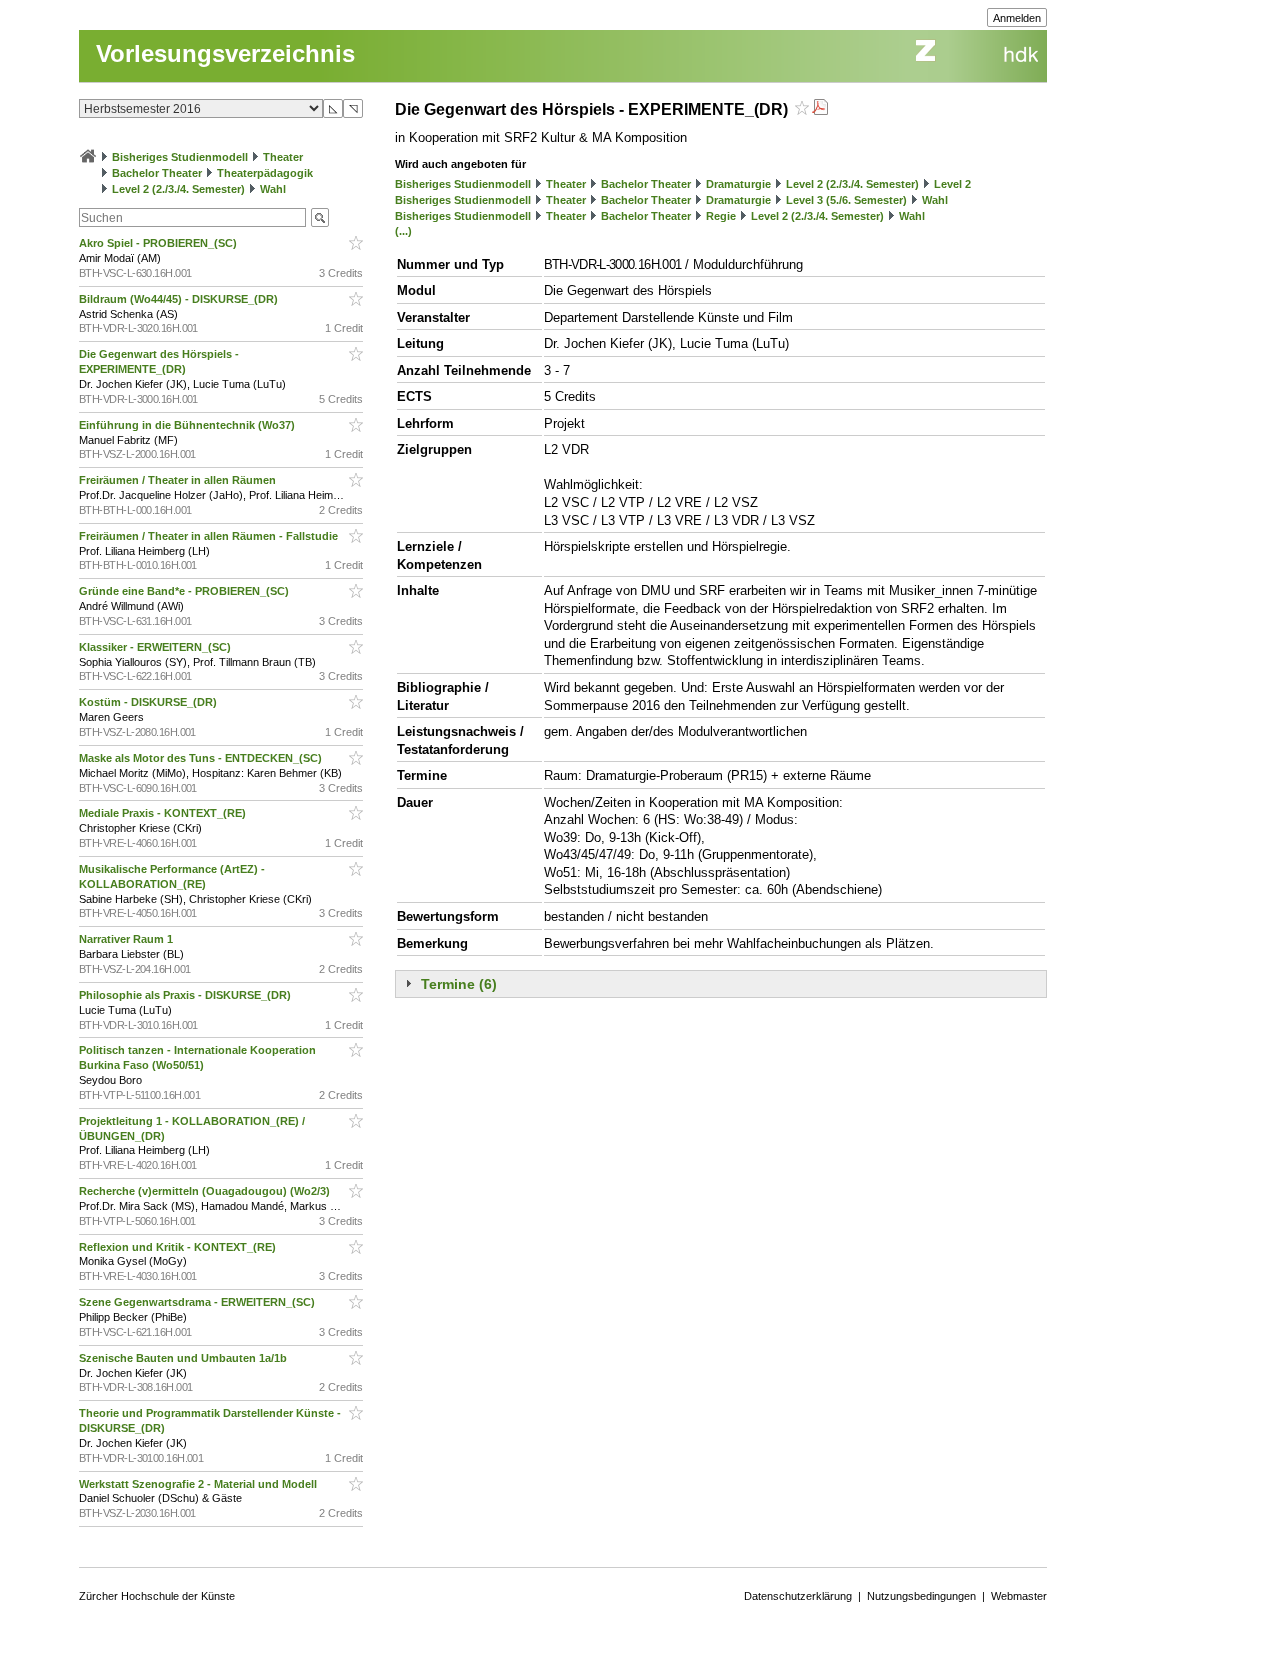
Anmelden (1017, 18)
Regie (721, 216)
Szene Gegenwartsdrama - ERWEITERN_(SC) (198, 1302)
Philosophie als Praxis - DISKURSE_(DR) (186, 995)
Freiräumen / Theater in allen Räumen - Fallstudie (210, 536)
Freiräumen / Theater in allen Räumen (179, 480)
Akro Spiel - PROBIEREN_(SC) (159, 243)
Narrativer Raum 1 (127, 939)
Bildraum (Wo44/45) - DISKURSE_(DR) (180, 299)
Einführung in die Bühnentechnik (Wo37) (188, 425)
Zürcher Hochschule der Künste (157, 1596)
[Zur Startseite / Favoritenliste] (88, 157)
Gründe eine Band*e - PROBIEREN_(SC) (185, 591)
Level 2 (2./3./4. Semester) (178, 189)
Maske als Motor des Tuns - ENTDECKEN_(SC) (202, 758)
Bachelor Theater (157, 173)
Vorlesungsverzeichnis (225, 53)
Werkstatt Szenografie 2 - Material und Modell (199, 1484)
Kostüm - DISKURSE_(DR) (149, 702)
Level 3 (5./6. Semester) (846, 200)
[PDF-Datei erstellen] (820, 109)
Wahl (273, 189)
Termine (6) (459, 984)
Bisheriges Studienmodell (180, 157)
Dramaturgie (738, 184)
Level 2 (952, 184)
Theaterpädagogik (265, 173)
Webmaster (1019, 1596)
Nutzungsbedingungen (921, 1596)
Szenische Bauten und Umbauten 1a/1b (184, 1358)
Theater (283, 157)
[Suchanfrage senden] (320, 217)
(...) (403, 231)
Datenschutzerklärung (798, 1596)
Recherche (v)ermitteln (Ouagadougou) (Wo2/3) (206, 1191)
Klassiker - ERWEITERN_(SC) (156, 647)
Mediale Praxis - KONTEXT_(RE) (164, 813)
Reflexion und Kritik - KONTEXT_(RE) (179, 1247)
